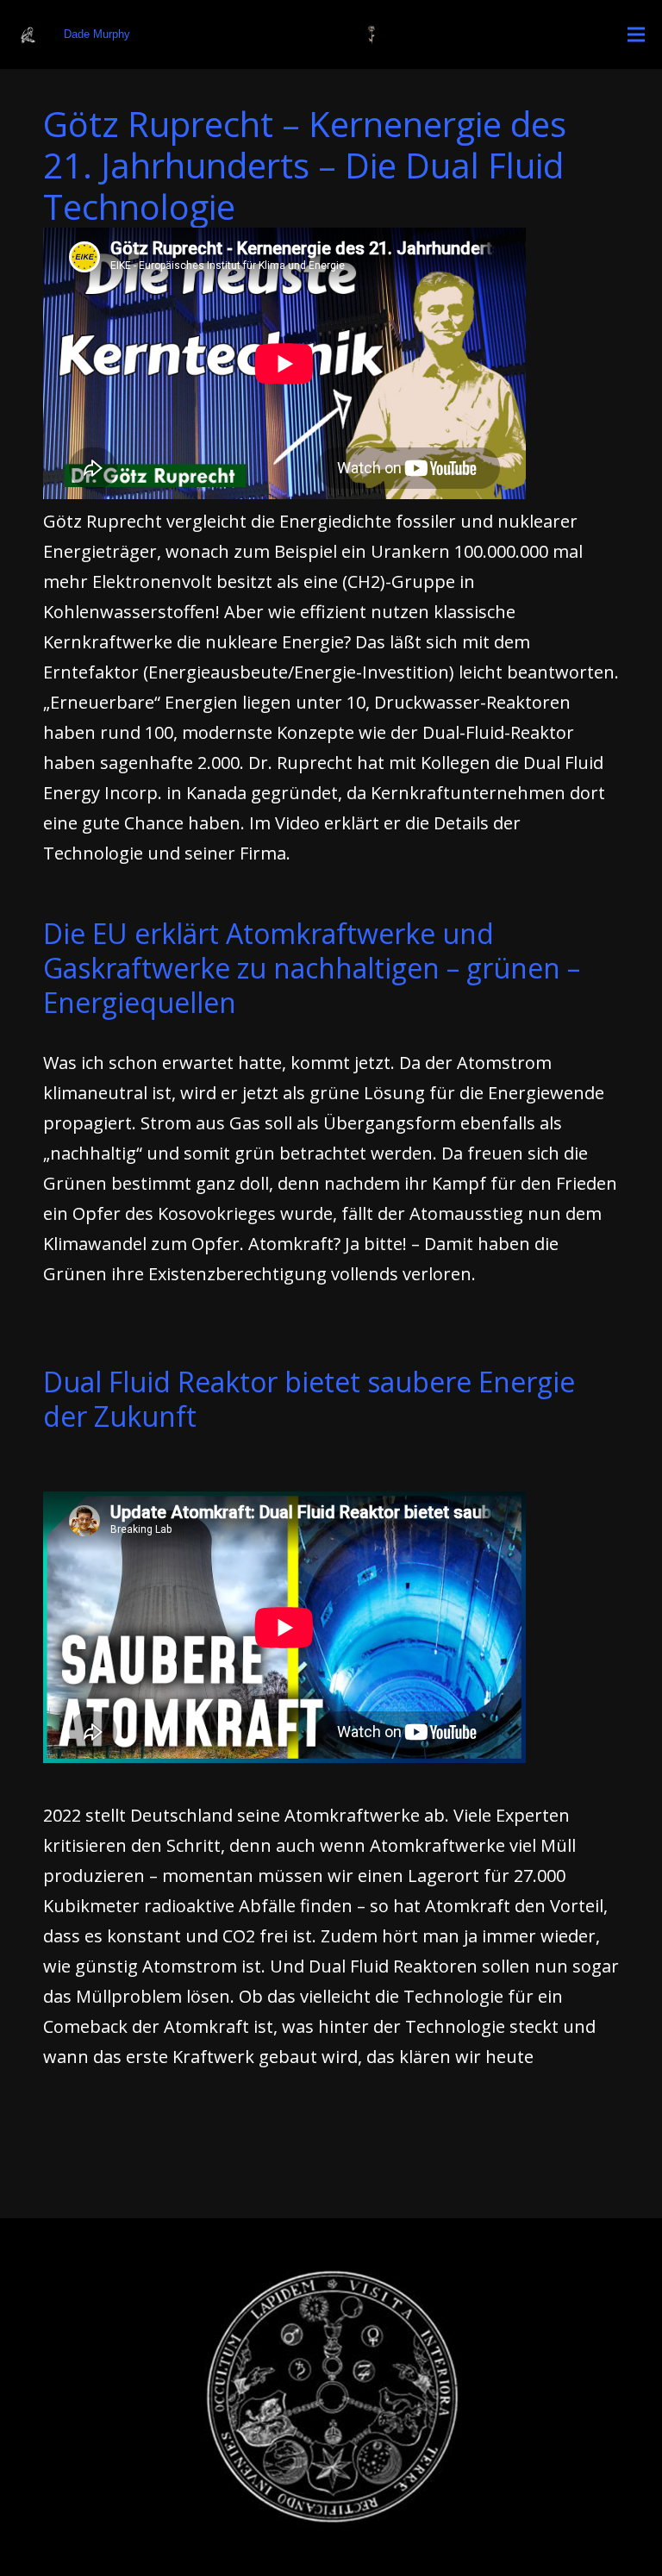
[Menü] (636, 34)
